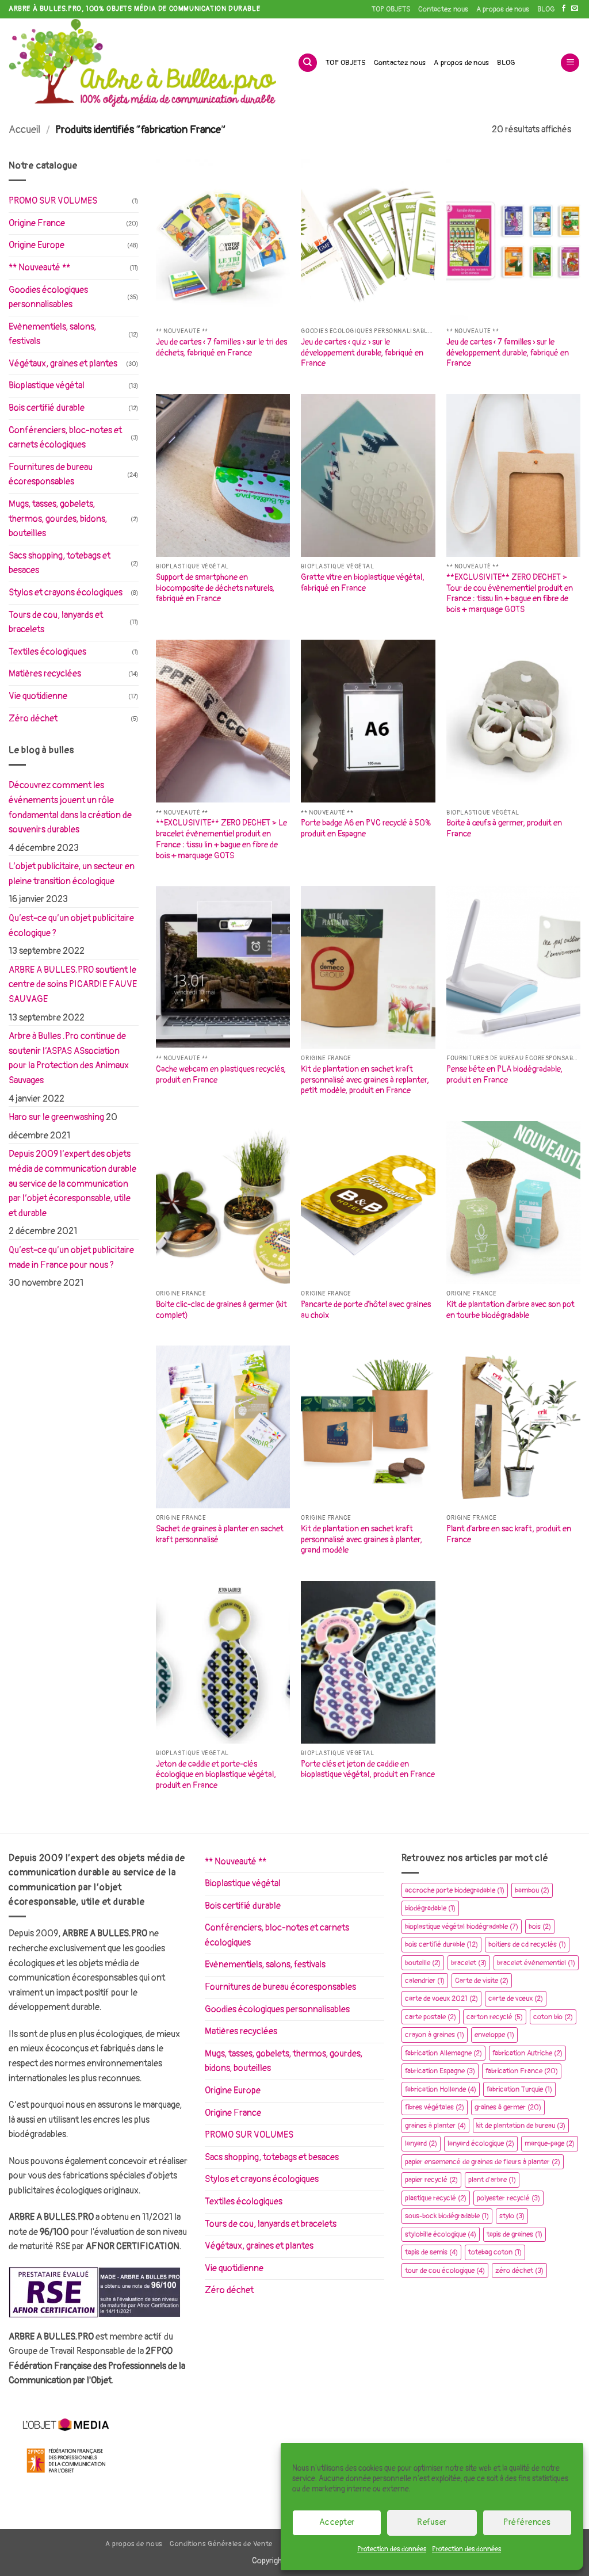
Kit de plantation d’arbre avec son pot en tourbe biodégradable (510, 1310)
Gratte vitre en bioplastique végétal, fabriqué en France (363, 583)
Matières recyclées (45, 674)
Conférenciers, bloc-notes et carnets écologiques (65, 438)
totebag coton (495, 2252)
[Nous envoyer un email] (575, 9)
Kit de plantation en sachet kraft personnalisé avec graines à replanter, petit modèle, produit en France (365, 1080)
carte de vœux (516, 1998)
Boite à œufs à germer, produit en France (504, 828)
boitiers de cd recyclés (527, 1944)
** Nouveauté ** (39, 267)
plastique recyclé (436, 2198)
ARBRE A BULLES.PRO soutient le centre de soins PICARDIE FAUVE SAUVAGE (73, 985)
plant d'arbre (492, 2180)
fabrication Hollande (441, 2089)
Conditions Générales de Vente (221, 2544)
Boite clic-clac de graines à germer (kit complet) (221, 1310)
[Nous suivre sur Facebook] (564, 9)
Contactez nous (443, 9)
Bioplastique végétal (47, 385)
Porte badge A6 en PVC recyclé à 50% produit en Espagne (366, 828)
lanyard (421, 2143)
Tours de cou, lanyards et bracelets (56, 622)
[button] (570, 63)
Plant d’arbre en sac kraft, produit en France (509, 1534)
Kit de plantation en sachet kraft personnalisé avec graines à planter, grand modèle (362, 1539)
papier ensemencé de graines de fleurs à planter (483, 2162)
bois (540, 1927)
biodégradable (430, 1908)
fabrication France (522, 2071)
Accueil (24, 130)
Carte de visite (482, 1981)
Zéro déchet (33, 718)
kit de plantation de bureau (521, 2126)
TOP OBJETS (391, 9)
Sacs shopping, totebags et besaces (60, 563)
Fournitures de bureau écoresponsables (51, 475)
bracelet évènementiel (536, 1963)
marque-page (550, 2143)
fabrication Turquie (519, 2089)
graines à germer (508, 2107)
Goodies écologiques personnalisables (48, 297)
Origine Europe (37, 245)
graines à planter (435, 2126)
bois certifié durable (441, 1944)
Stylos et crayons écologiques (66, 593)
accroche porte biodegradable (455, 1890)
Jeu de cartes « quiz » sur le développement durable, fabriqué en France (362, 353)
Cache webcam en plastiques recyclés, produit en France (221, 1075)
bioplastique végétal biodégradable (462, 1927)
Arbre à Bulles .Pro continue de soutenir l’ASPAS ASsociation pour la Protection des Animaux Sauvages (69, 1058)
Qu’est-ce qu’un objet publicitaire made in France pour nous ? (71, 1258)
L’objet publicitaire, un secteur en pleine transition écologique (72, 874)
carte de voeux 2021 (441, 1998)
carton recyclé (495, 2017)
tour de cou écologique (445, 2271)
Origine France (37, 223)
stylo (512, 2216)
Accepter (337, 2522)
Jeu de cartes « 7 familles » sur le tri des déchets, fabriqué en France (221, 347)
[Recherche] (308, 63)
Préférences (527, 2522)
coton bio (553, 2017)
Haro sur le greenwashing (56, 1117)
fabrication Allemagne (443, 2053)
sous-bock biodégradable (447, 2216)
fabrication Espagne (440, 2071)
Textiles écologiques (47, 652)
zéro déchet (519, 2271)
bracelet (469, 1963)
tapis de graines (515, 2234)
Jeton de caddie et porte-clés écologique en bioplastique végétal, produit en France (216, 1775)
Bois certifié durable (47, 408)
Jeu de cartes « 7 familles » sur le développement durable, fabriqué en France (508, 353)
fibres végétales (435, 2107)
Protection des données (392, 2549)
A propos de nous (503, 9)
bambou (532, 1890)
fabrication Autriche (527, 2053)
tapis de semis (431, 2252)
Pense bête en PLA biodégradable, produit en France (504, 1075)
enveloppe (494, 2035)
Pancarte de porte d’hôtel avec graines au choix (366, 1310)
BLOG (546, 9)
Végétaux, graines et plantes (63, 364)
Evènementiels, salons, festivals (52, 334)
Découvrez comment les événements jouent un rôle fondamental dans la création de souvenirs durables (70, 807)
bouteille (423, 1963)
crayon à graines (435, 2035)
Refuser (432, 2522)
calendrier (425, 1981)
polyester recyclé (508, 2198)
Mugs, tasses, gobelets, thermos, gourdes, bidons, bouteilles (58, 519)
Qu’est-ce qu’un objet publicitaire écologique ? (71, 926)
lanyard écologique (481, 2143)
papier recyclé (431, 2180)
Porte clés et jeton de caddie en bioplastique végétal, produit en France (368, 1769)
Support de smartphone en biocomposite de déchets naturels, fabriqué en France (215, 588)
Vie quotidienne (38, 696)
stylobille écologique (441, 2234)
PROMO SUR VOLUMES (53, 201)
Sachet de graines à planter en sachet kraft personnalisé (220, 1534)
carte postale (431, 2017)
